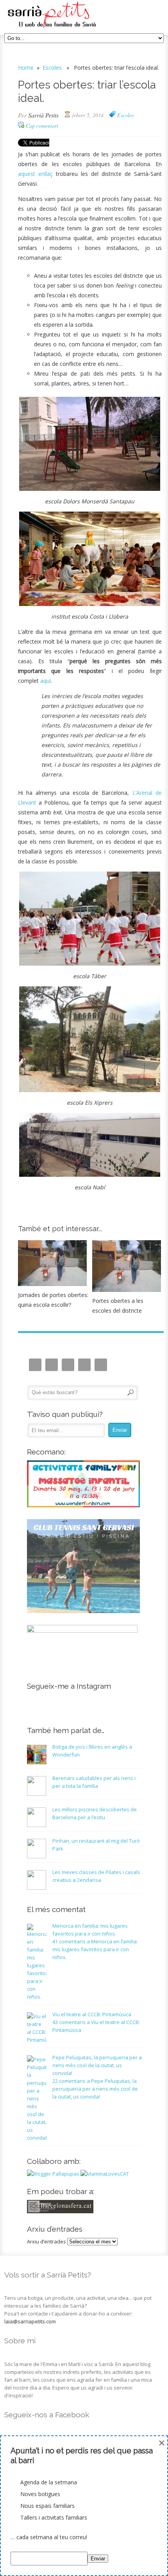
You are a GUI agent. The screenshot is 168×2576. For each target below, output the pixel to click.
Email (52, 1365)
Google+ (84, 1365)
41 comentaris (95, 1949)
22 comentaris (95, 2089)
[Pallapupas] (53, 2174)
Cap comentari (42, 126)
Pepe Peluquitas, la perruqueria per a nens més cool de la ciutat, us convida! (97, 2065)
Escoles (52, 68)
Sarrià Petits (43, 115)
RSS (101, 1365)
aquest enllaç (35, 174)
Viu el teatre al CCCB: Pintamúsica (92, 2014)
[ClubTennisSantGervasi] (83, 1611)
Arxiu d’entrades (46, 2241)
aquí (46, 681)
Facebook (68, 1365)
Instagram (35, 1365)
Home (26, 68)
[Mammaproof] (105, 2174)
